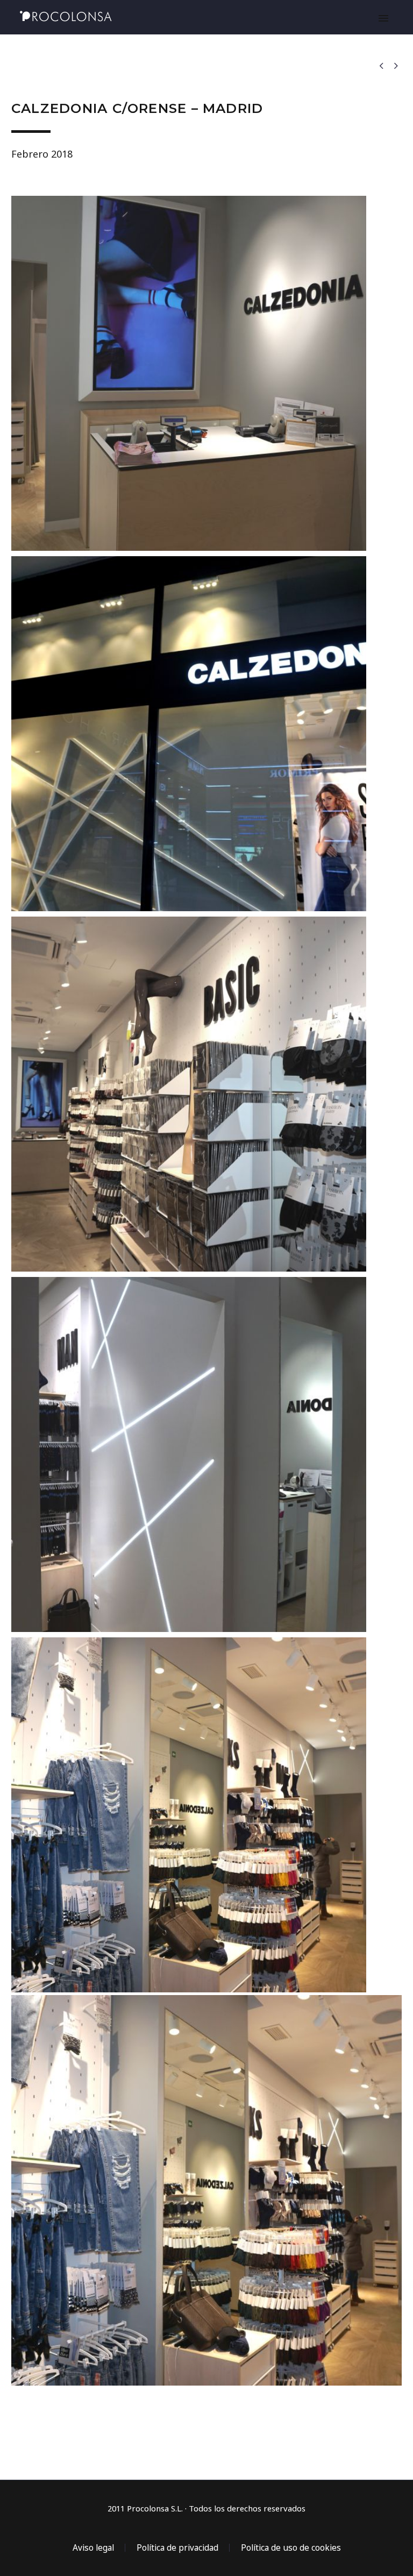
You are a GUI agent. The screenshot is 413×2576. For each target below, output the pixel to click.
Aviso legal (93, 2548)
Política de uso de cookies (291, 2548)
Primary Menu (383, 18)
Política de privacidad (177, 2548)
